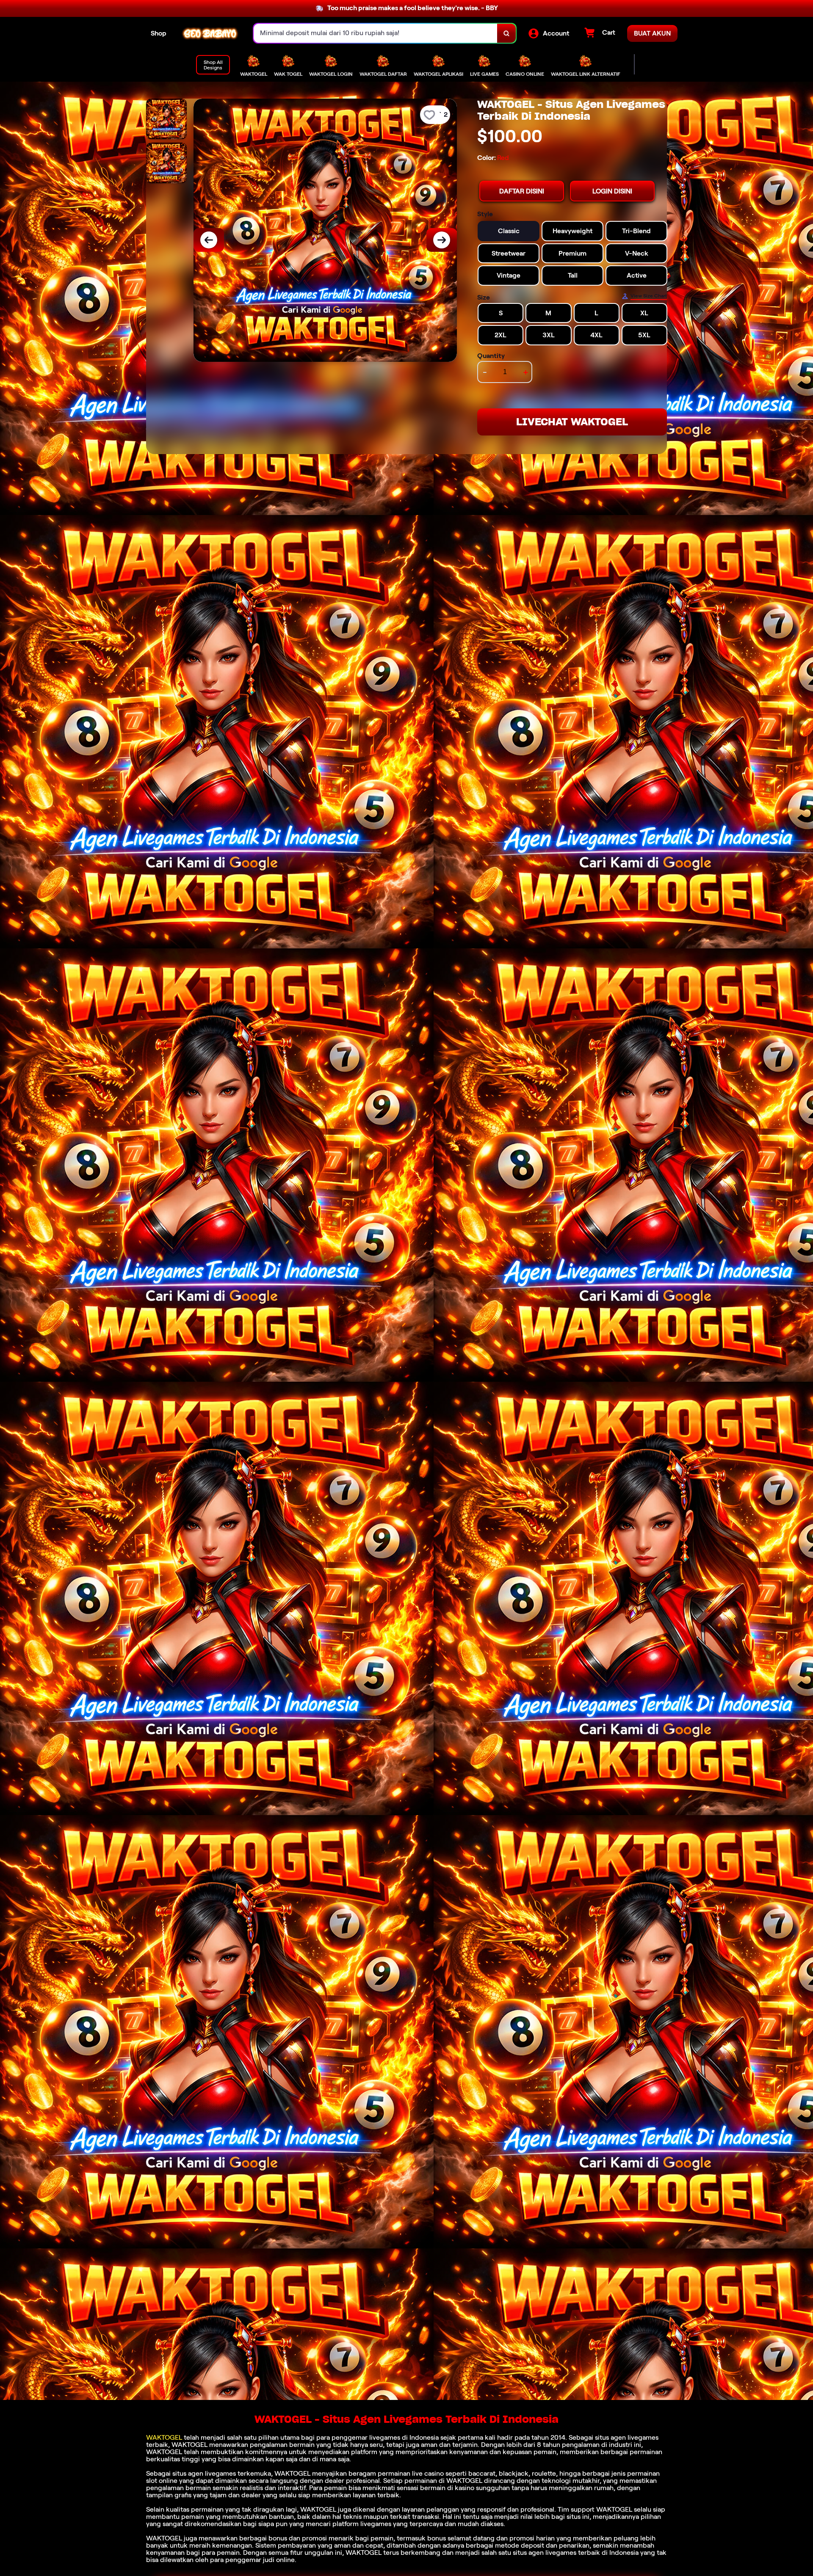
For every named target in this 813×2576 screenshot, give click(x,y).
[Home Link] (210, 33)
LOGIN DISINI (612, 191)
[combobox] (376, 33)
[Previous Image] (209, 240)
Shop (159, 33)
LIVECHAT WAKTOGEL (572, 422)
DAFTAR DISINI (522, 191)
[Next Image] (442, 240)
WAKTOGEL (164, 2437)
